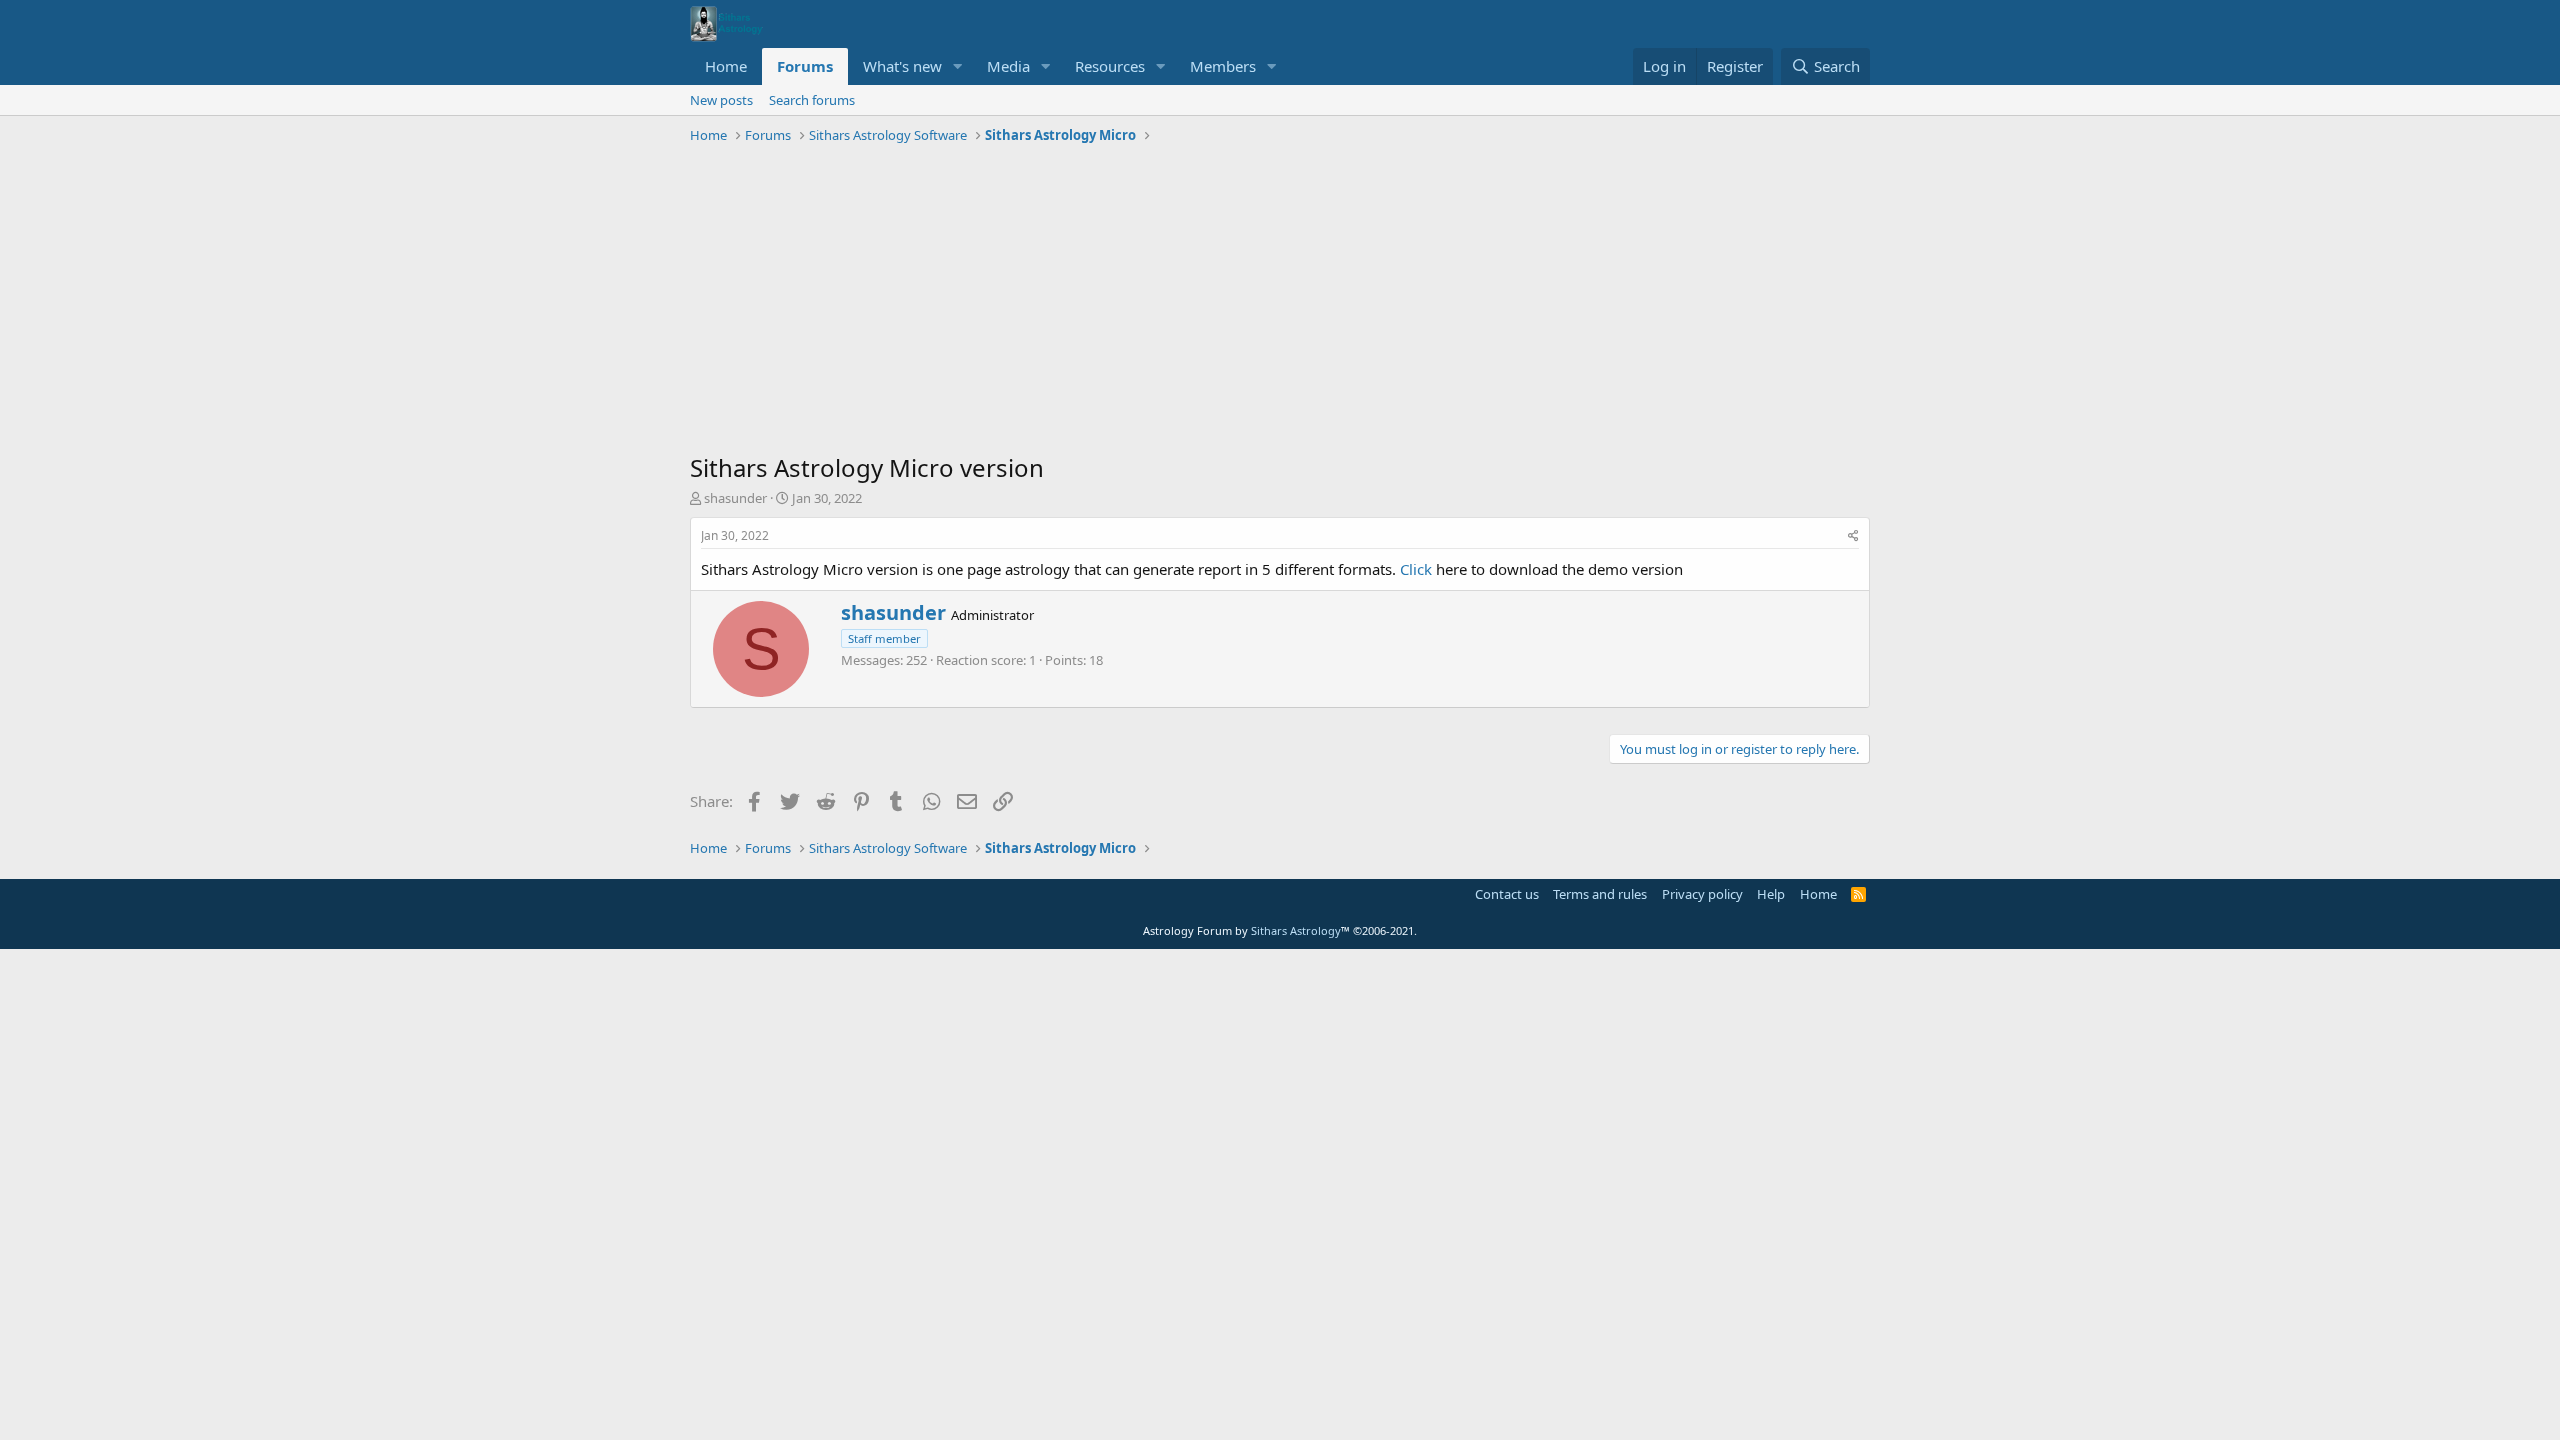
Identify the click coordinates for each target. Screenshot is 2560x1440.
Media (1008, 66)
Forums (805, 66)
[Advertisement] (1280, 301)
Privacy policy (1702, 894)
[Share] (1853, 536)
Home (726, 66)
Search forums (812, 100)
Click (1416, 569)
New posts (721, 100)
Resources (1110, 66)
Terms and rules (1600, 894)
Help (1771, 894)
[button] (958, 66)
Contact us (1507, 894)
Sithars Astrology (1296, 930)
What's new (902, 66)
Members (1223, 66)
